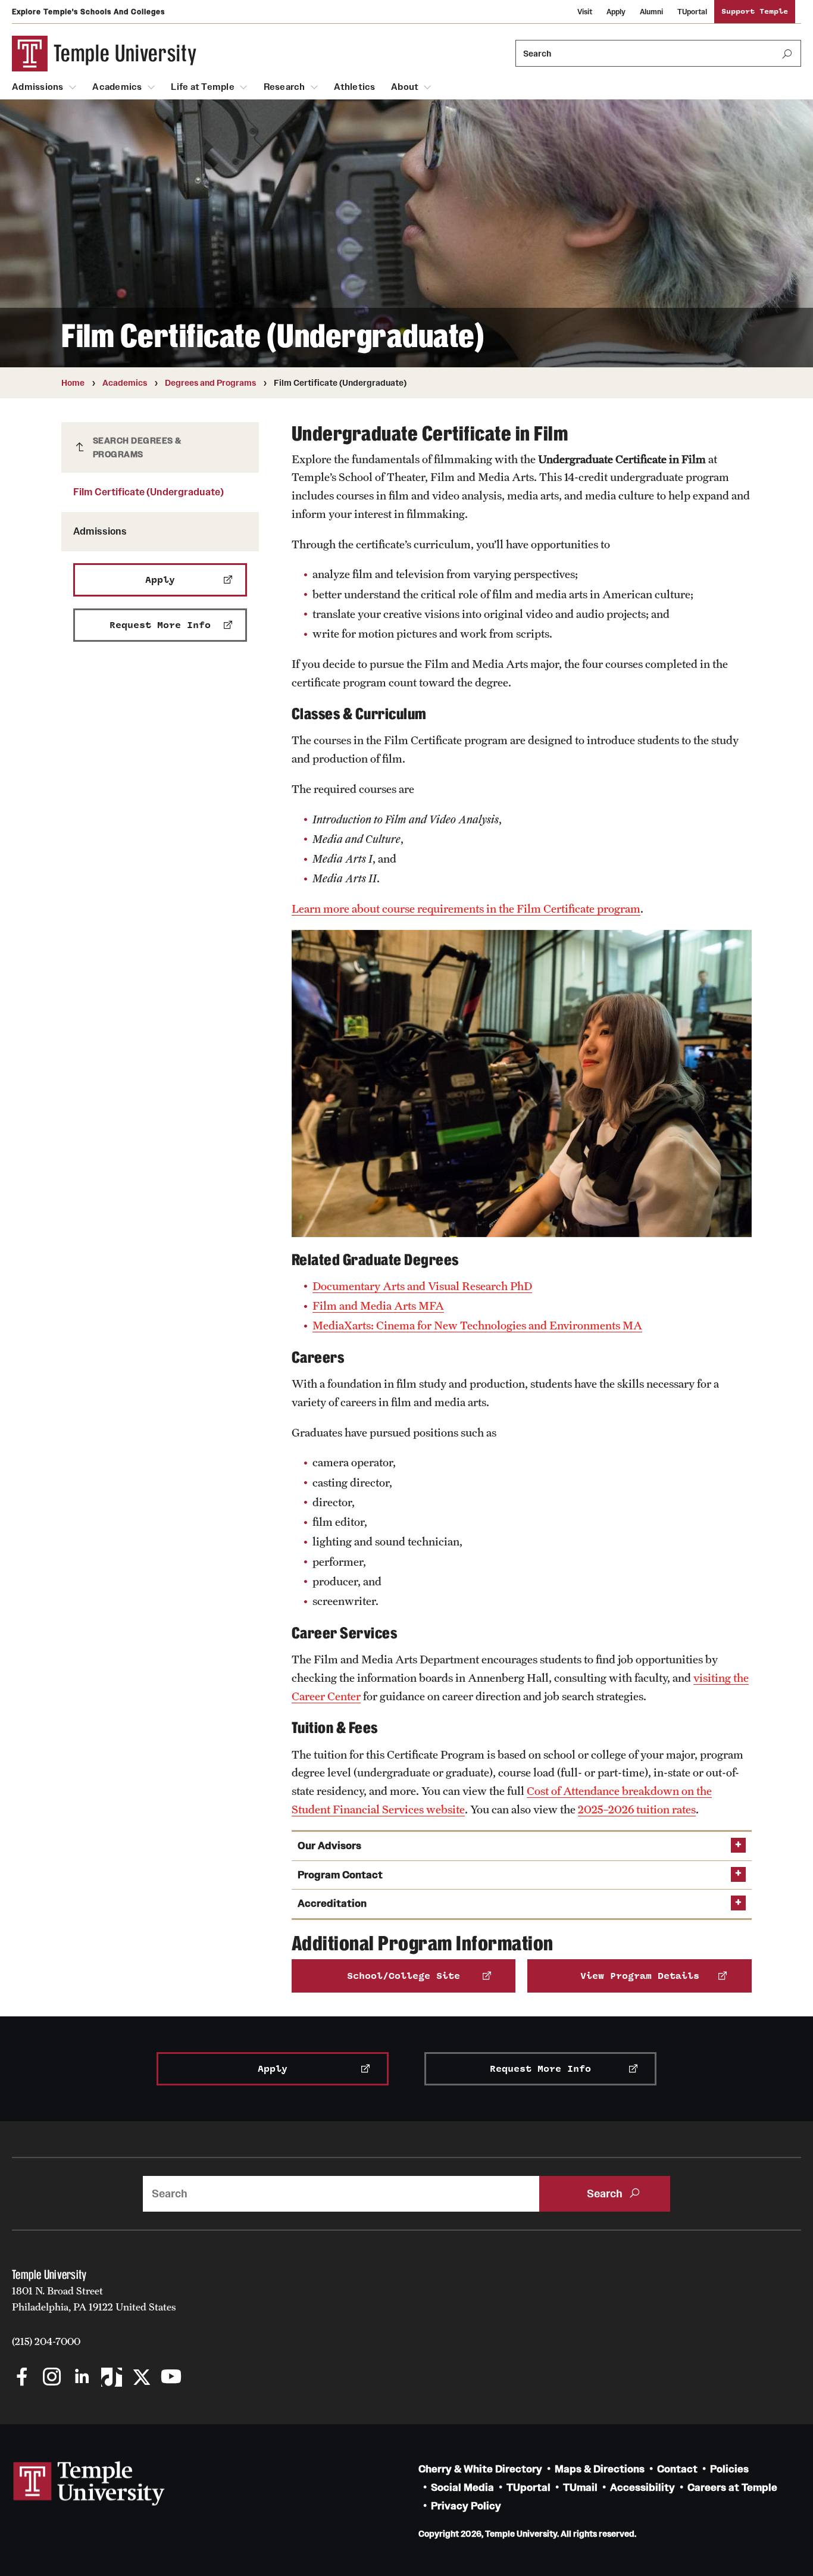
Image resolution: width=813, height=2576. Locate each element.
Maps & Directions (600, 2469)
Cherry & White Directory (480, 2469)
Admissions (38, 87)
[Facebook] (22, 2378)
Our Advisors (329, 1846)
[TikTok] (112, 2378)
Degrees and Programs (210, 383)
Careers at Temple (732, 2488)
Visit (585, 12)
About (405, 87)
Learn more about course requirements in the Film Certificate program (466, 908)
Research (284, 87)
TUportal (692, 12)
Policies (729, 2469)
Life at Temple (203, 87)
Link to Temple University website (89, 2484)
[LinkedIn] (82, 2378)
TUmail (580, 2488)
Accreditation (332, 1904)
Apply (616, 12)
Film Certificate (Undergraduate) (148, 492)
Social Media (462, 2488)
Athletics (354, 87)
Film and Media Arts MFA (378, 1306)
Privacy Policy (466, 2506)
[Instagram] (52, 2378)
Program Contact (340, 1875)
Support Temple (755, 12)
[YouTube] (171, 2378)
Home (73, 383)
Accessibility (642, 2488)
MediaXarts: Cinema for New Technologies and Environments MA (477, 1325)
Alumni (651, 12)
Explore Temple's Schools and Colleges (88, 12)
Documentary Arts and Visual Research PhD (422, 1286)
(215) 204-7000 (46, 2341)
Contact (677, 2469)
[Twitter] (141, 2378)
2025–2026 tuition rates (637, 1809)
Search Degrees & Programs (137, 447)
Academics (117, 87)
